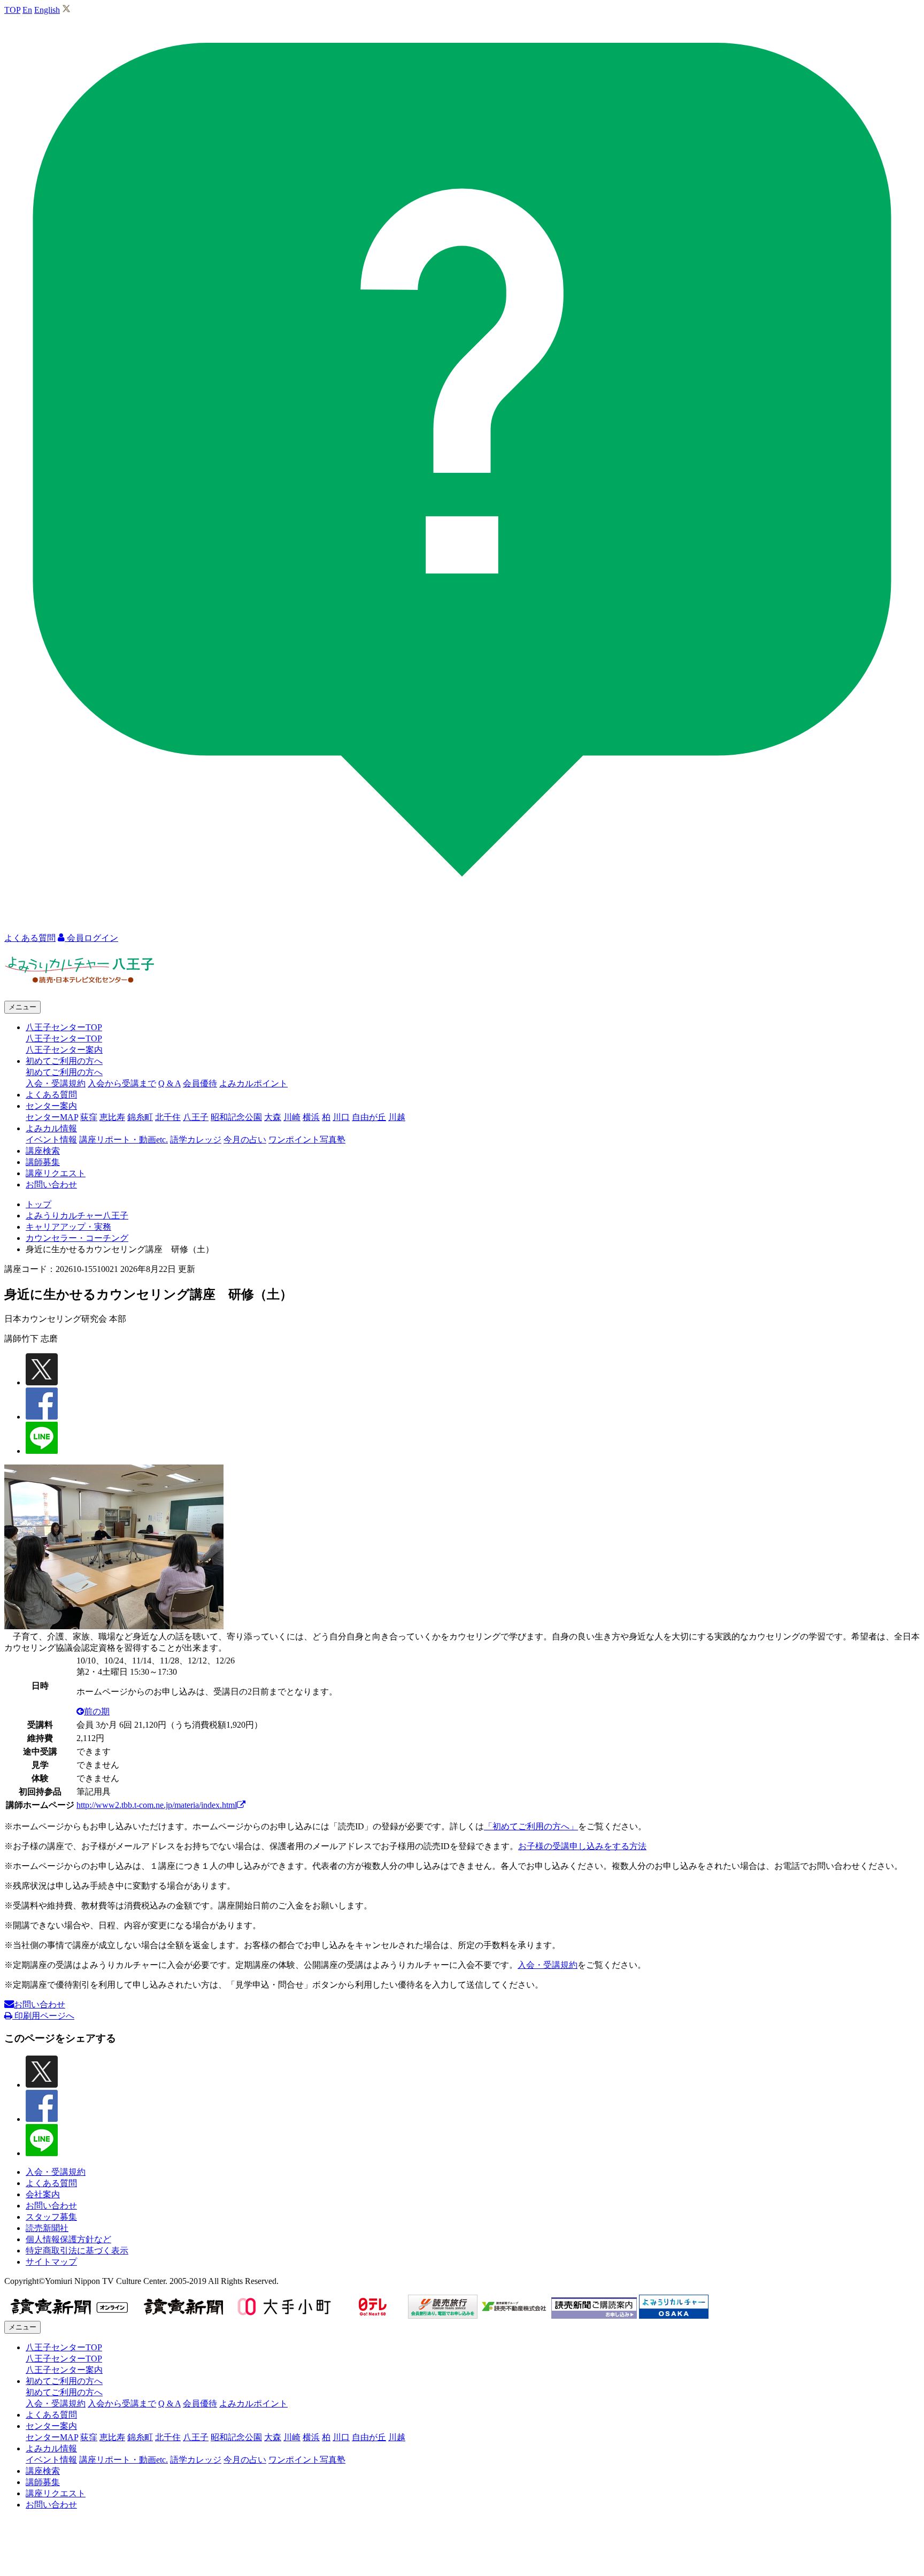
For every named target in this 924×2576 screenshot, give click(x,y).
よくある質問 (51, 1095)
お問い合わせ (51, 1184)
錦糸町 (140, 1117)
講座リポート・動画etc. (124, 1140)
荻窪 (89, 1117)
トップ (38, 1204)
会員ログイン (91, 938)
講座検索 (43, 1151)
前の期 (97, 1711)
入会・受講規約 (56, 1083)
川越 (397, 1117)
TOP (12, 10)
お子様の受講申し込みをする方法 (582, 1846)
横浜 (311, 1117)
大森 (273, 1117)
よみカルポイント (253, 1083)
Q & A (170, 1083)
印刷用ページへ (43, 2016)
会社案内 (43, 2194)
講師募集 (43, 1162)
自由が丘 (369, 1117)
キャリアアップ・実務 (68, 1227)
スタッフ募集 (51, 2217)
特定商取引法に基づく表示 (77, 2251)
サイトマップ (51, 2262)
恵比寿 (112, 1117)
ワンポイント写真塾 (307, 1140)
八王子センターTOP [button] (64, 1027)
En (27, 10)
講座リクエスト (56, 1173)
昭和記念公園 (236, 1117)
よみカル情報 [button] (51, 1128)
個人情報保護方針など (68, 2239)
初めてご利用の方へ (64, 1072)
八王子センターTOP (64, 1038)
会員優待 (200, 1083)
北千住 (168, 1117)
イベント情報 (51, 1140)
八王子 (196, 1117)
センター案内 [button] (51, 1106)
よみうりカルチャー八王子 (77, 1216)
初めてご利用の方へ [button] (64, 1061)
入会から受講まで (122, 1083)
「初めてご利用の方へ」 (531, 1826)
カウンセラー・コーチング (77, 1238)
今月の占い (245, 1140)
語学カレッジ (196, 1140)
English (47, 10)
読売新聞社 (47, 2228)
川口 (341, 1117)
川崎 (292, 1117)
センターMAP (52, 1117)
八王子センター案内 (64, 1050)
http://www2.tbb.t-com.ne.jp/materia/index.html (157, 1805)
